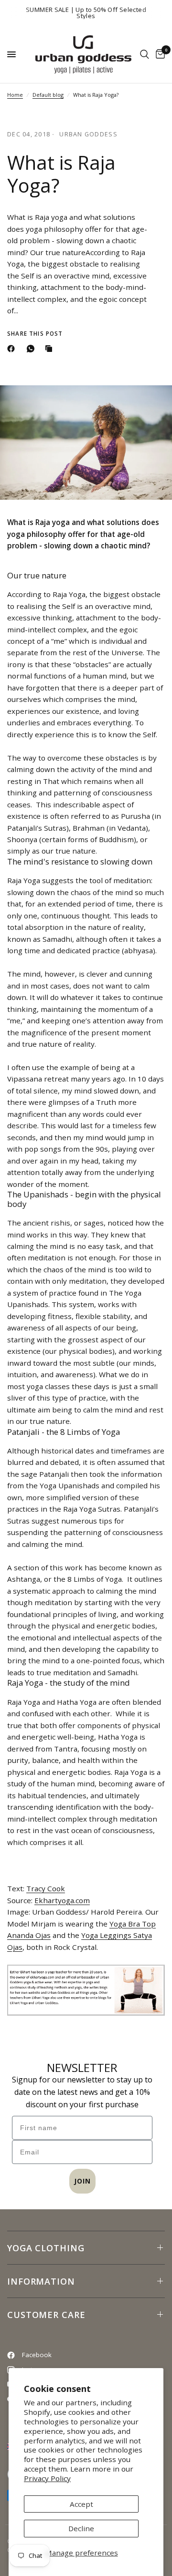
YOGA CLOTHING (46, 2248)
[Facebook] (13, 349)
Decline (81, 2528)
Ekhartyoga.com (62, 1900)
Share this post (35, 334)
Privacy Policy (47, 2478)
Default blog (48, 95)
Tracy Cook (46, 1888)
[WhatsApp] (32, 349)
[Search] (145, 54)
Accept (81, 2504)
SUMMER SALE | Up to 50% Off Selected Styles (86, 13)
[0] (159, 54)
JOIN (82, 2181)
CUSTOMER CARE (46, 2315)
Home (15, 95)
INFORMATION (41, 2281)
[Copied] (51, 349)
